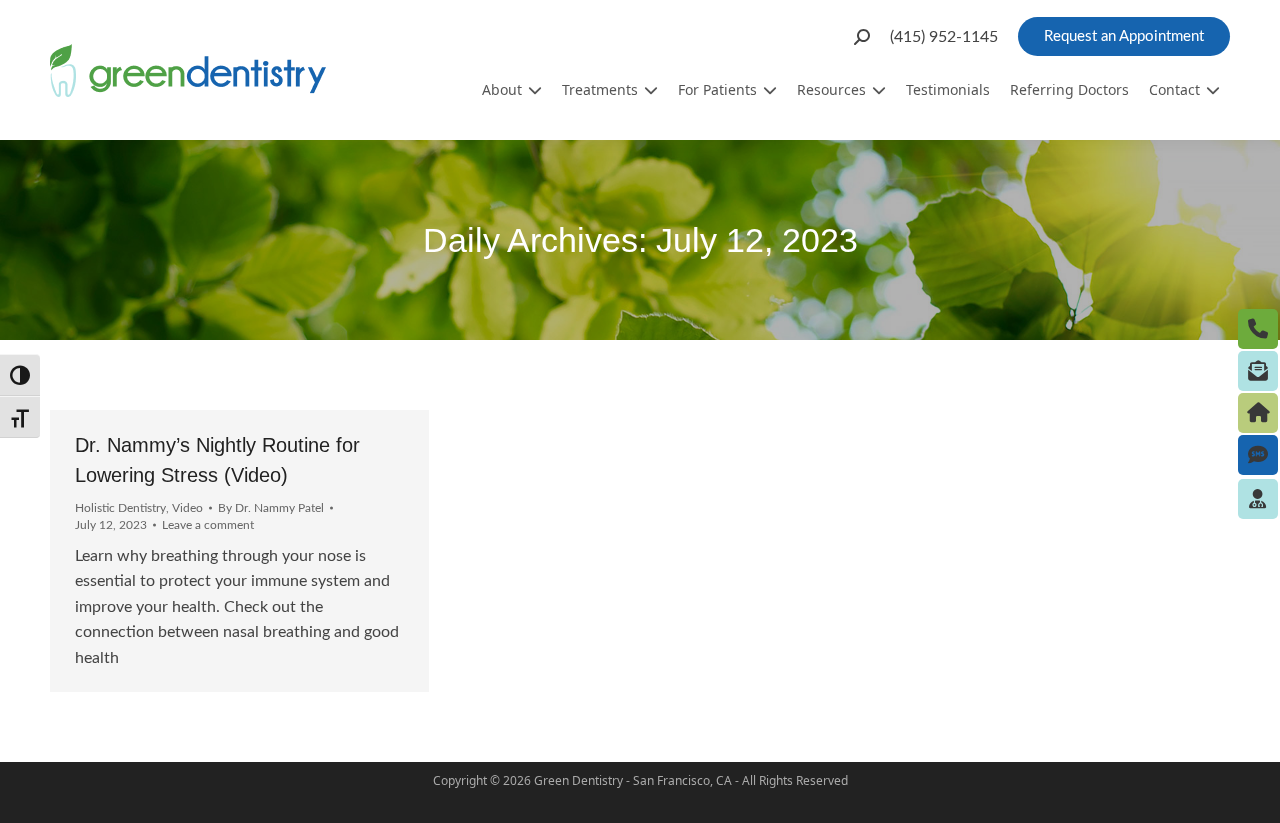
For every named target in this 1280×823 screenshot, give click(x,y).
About (502, 89)
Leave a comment (208, 525)
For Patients (717, 89)
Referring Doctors (1069, 89)
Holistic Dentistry (120, 508)
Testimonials (948, 89)
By (271, 508)
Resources (831, 89)
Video (187, 508)
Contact (1174, 89)
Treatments (600, 89)
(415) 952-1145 (944, 37)
